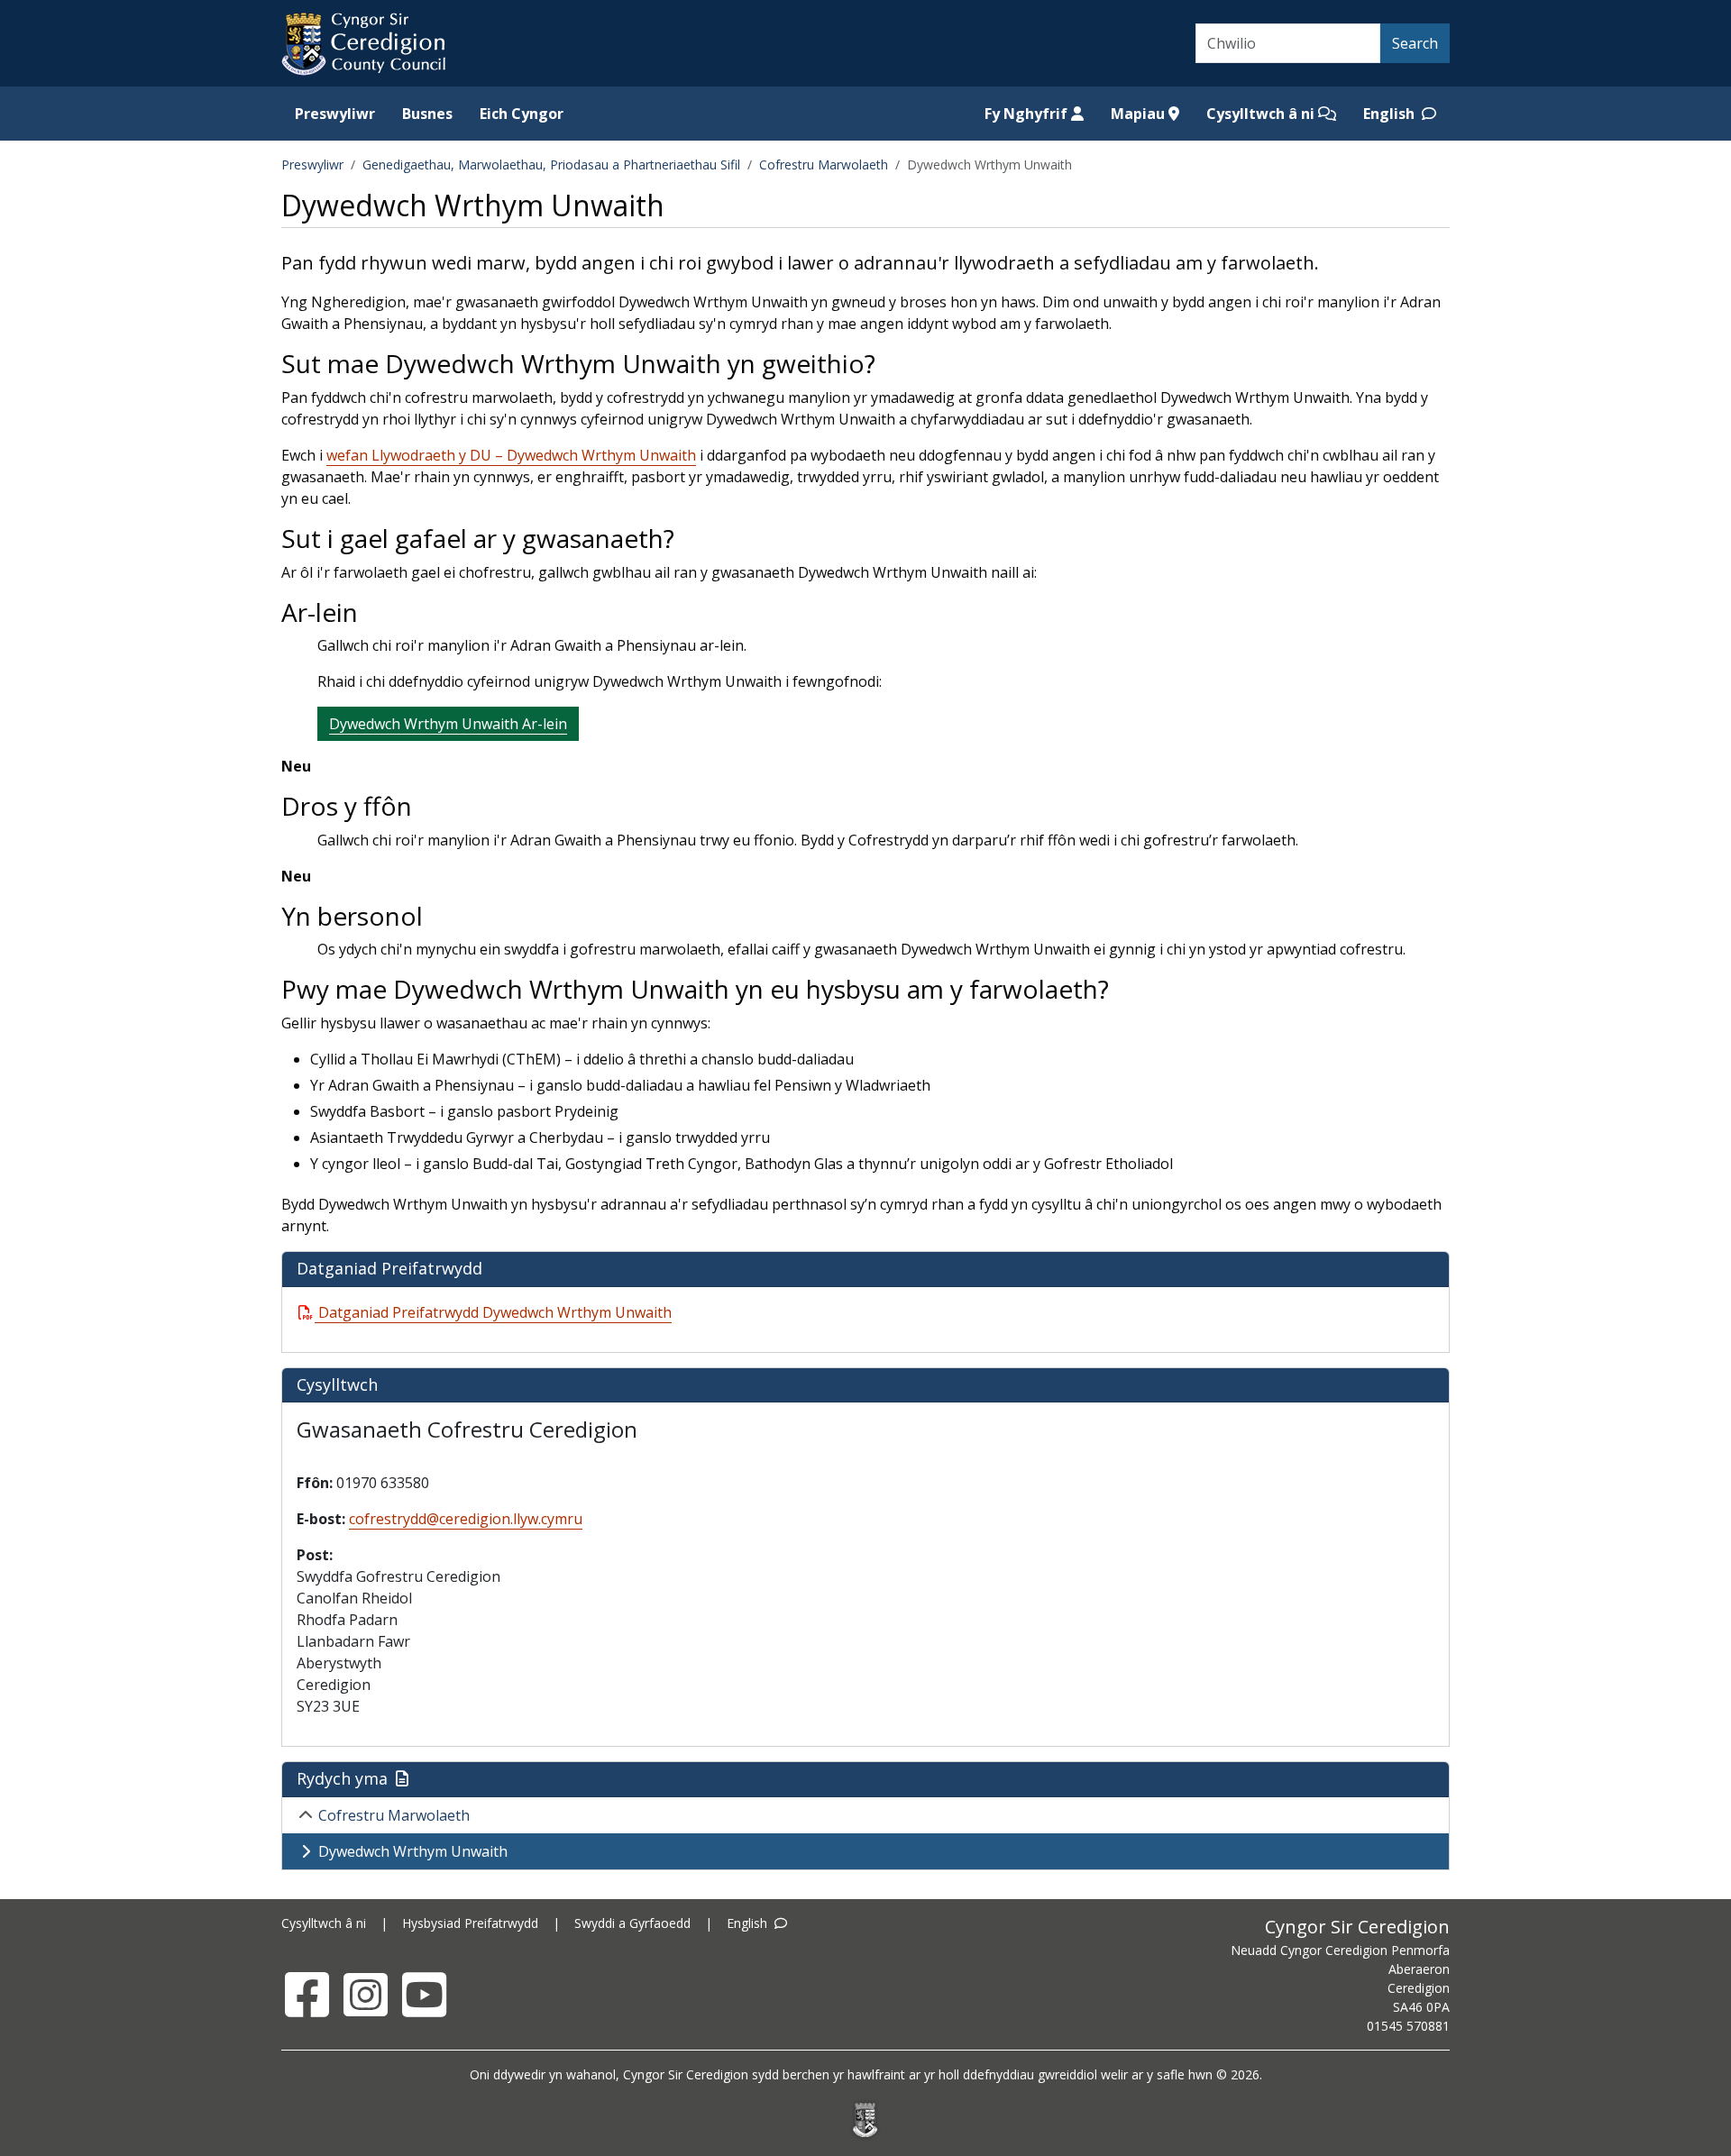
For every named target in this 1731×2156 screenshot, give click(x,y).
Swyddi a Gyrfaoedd (632, 1923)
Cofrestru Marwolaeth (824, 164)
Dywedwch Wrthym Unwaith (413, 1851)
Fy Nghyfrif (1028, 114)
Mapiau (1140, 114)
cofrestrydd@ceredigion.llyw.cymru (466, 1519)
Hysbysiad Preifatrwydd (470, 1923)
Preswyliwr (335, 114)
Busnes (427, 114)
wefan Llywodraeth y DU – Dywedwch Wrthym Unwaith (511, 455)
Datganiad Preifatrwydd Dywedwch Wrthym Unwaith (495, 1312)
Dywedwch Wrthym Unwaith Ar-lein (448, 724)
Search (1415, 43)
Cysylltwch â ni (1262, 114)
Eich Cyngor (522, 114)
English (1391, 114)
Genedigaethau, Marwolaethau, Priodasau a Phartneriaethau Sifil (551, 164)
